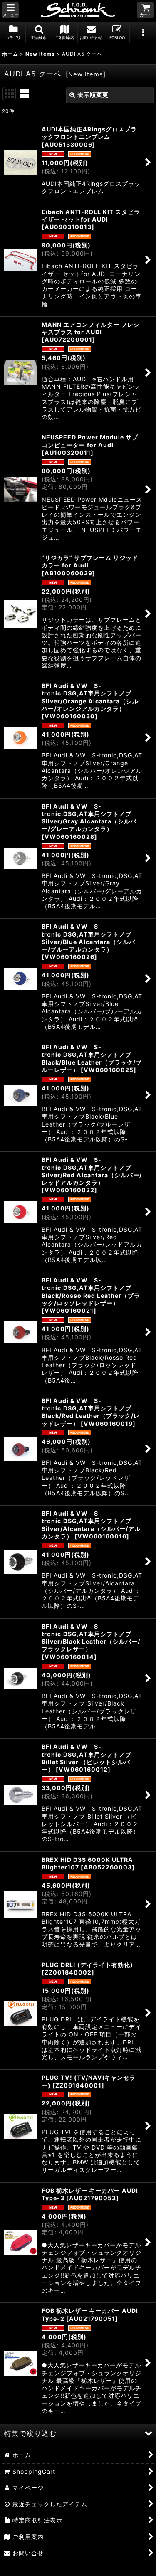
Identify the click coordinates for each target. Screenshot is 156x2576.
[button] (10, 10)
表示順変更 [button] (93, 95)
